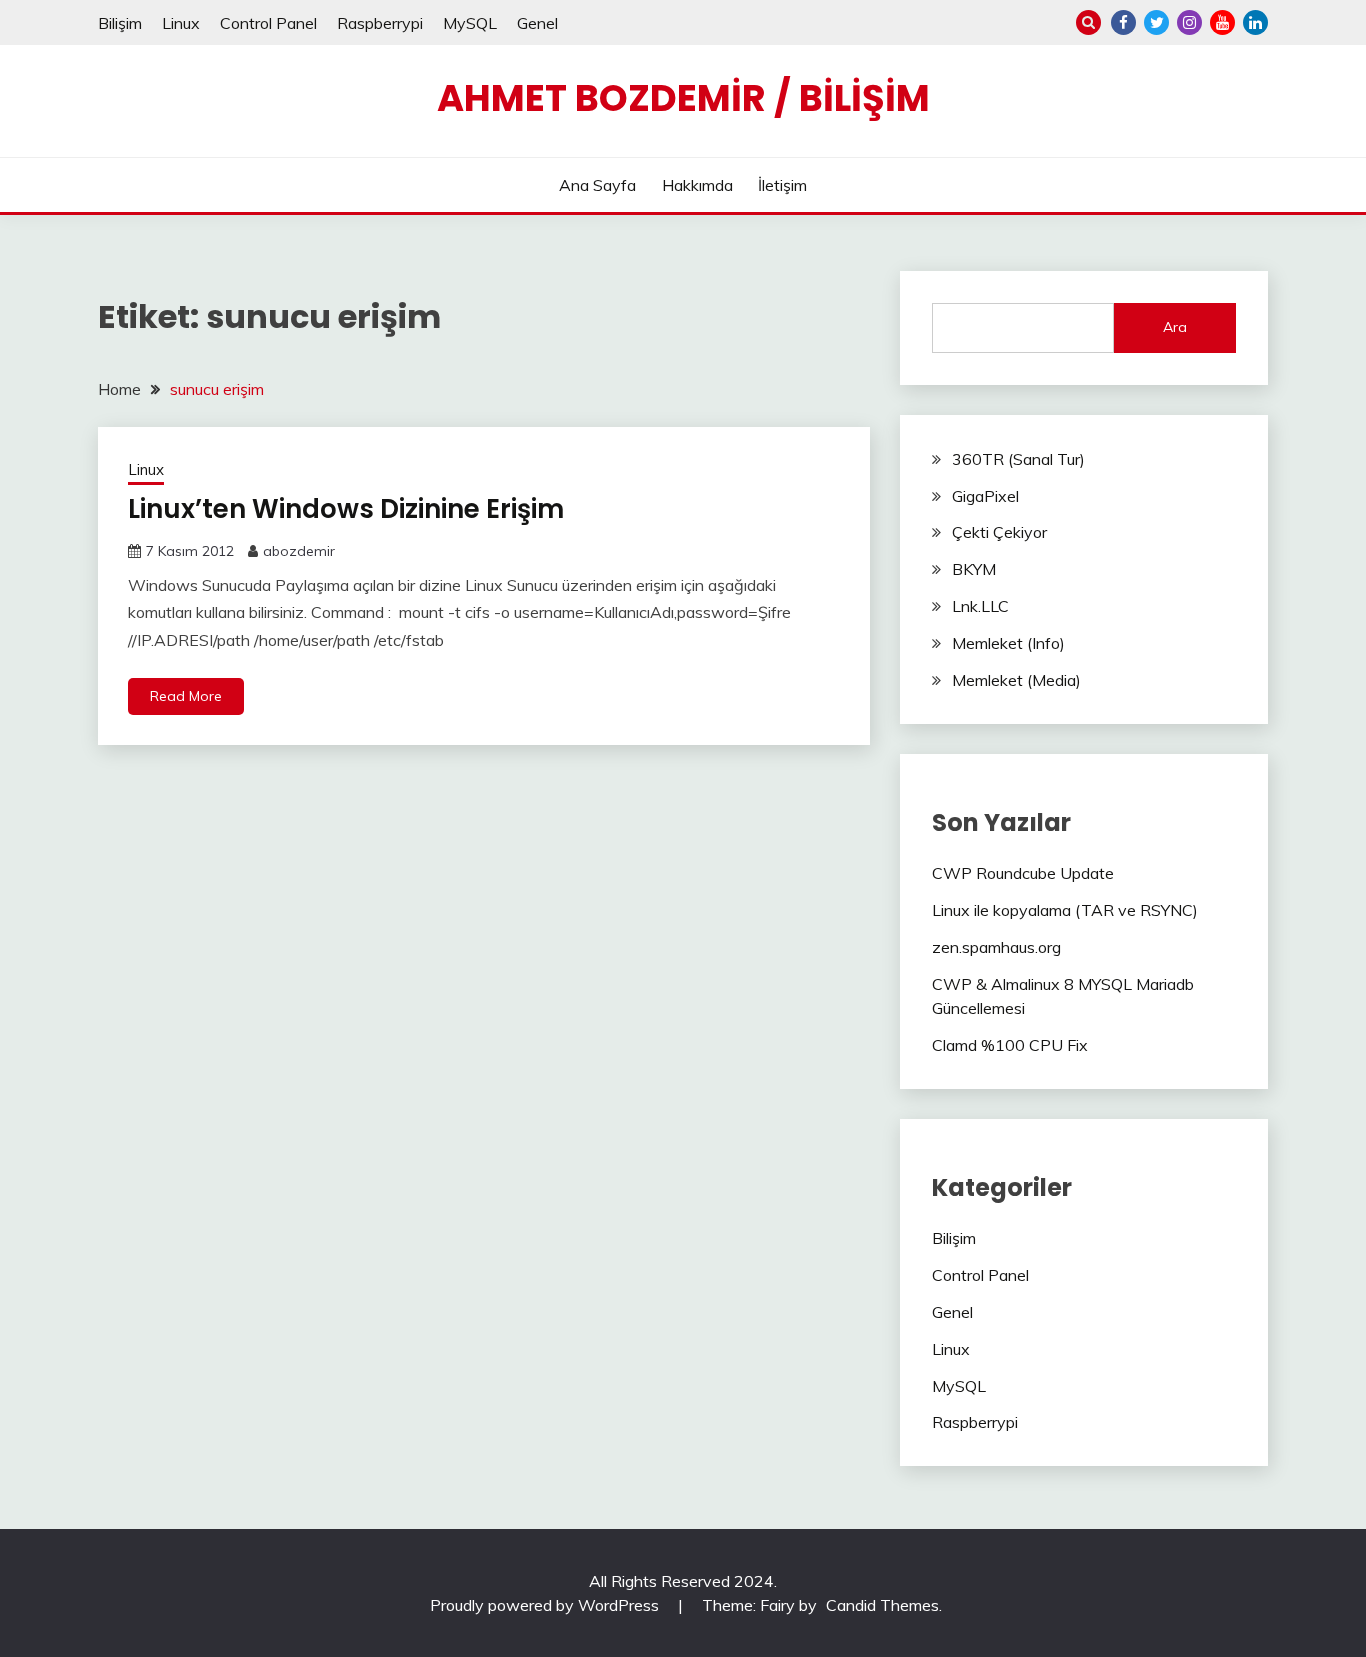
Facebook (1123, 22)
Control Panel (268, 23)
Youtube (1222, 22)
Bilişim (120, 23)
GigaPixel (985, 496)
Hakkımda (697, 185)
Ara (1175, 327)
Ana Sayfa (597, 185)
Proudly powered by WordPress (546, 1605)
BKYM (974, 569)
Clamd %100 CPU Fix (1010, 1045)
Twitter (1156, 22)
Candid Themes (882, 1605)
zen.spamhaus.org (996, 947)
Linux (181, 23)
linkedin (1255, 22)
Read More (186, 696)
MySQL (470, 23)
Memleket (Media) (1016, 680)
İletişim (782, 185)
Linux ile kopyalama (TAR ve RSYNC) (1065, 910)
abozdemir (299, 551)
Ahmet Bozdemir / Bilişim (683, 98)
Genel (537, 23)
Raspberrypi (380, 23)
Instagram (1189, 22)
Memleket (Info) (1008, 643)
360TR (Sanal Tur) (1018, 459)
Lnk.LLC (980, 606)
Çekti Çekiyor (999, 532)
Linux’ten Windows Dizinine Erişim (346, 509)
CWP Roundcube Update (1023, 873)
